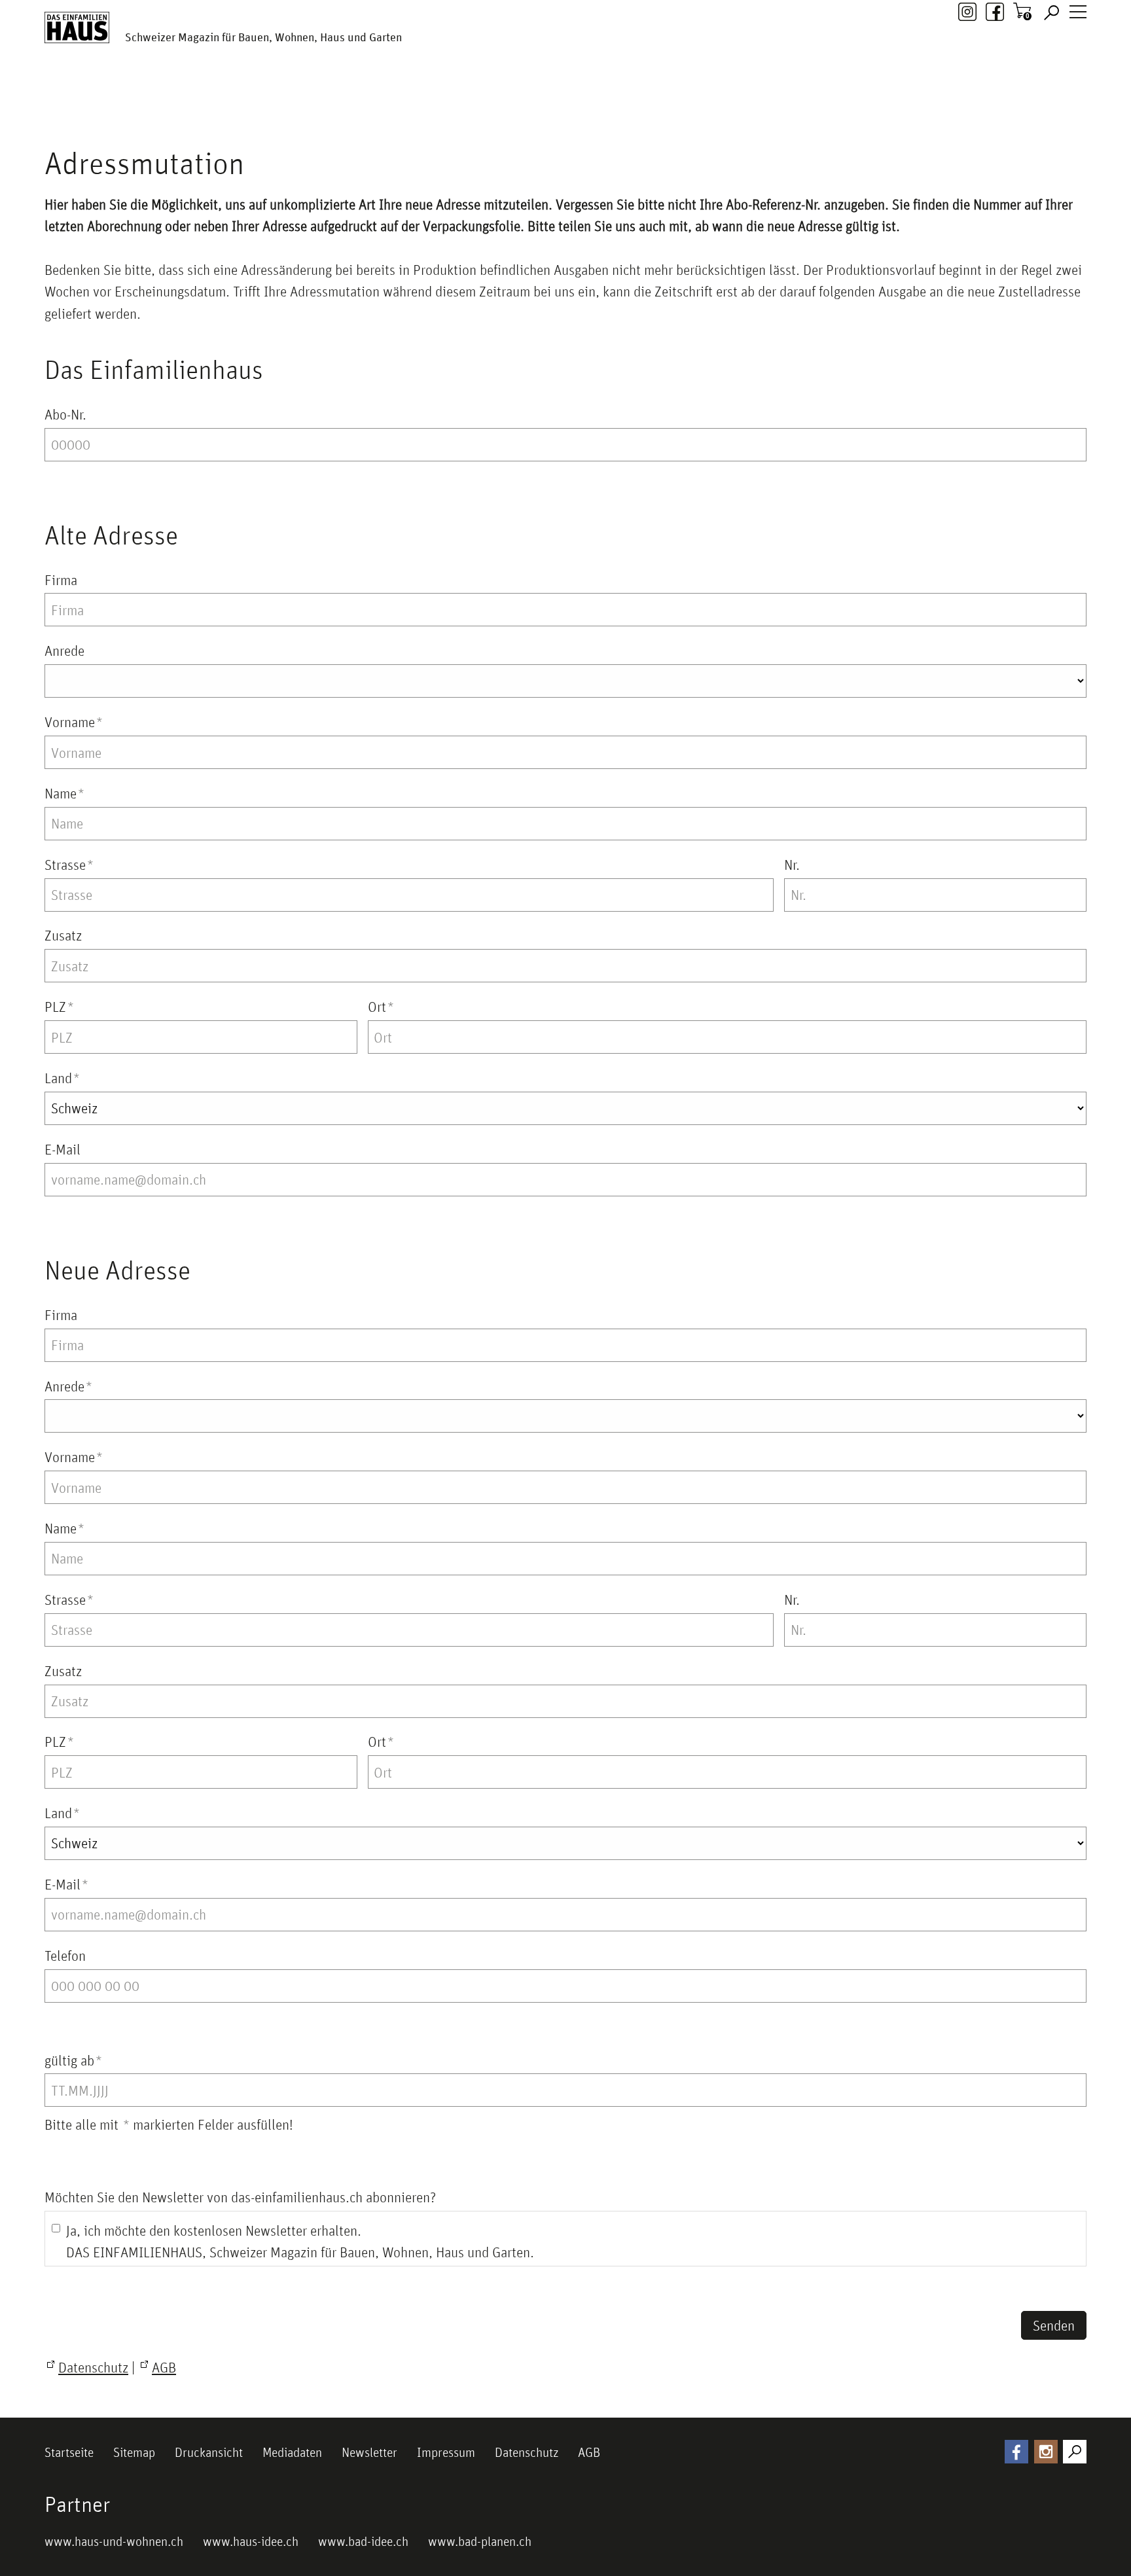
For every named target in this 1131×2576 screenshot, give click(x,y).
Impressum (446, 2452)
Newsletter (369, 2452)
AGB (589, 2452)
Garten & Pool (569, 129)
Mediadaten (292, 2452)
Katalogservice (659, 129)
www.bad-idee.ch (363, 2541)
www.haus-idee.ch (251, 2541)
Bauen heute (484, 129)
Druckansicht (209, 2452)
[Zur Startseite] (77, 27)
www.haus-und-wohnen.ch (114, 2541)
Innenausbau (322, 129)
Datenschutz (527, 2452)
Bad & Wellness (232, 129)
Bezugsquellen (750, 129)
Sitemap (134, 2452)
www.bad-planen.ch (480, 2541)
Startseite (69, 2452)
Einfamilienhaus (86, 129)
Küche (159, 129)
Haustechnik (404, 129)
